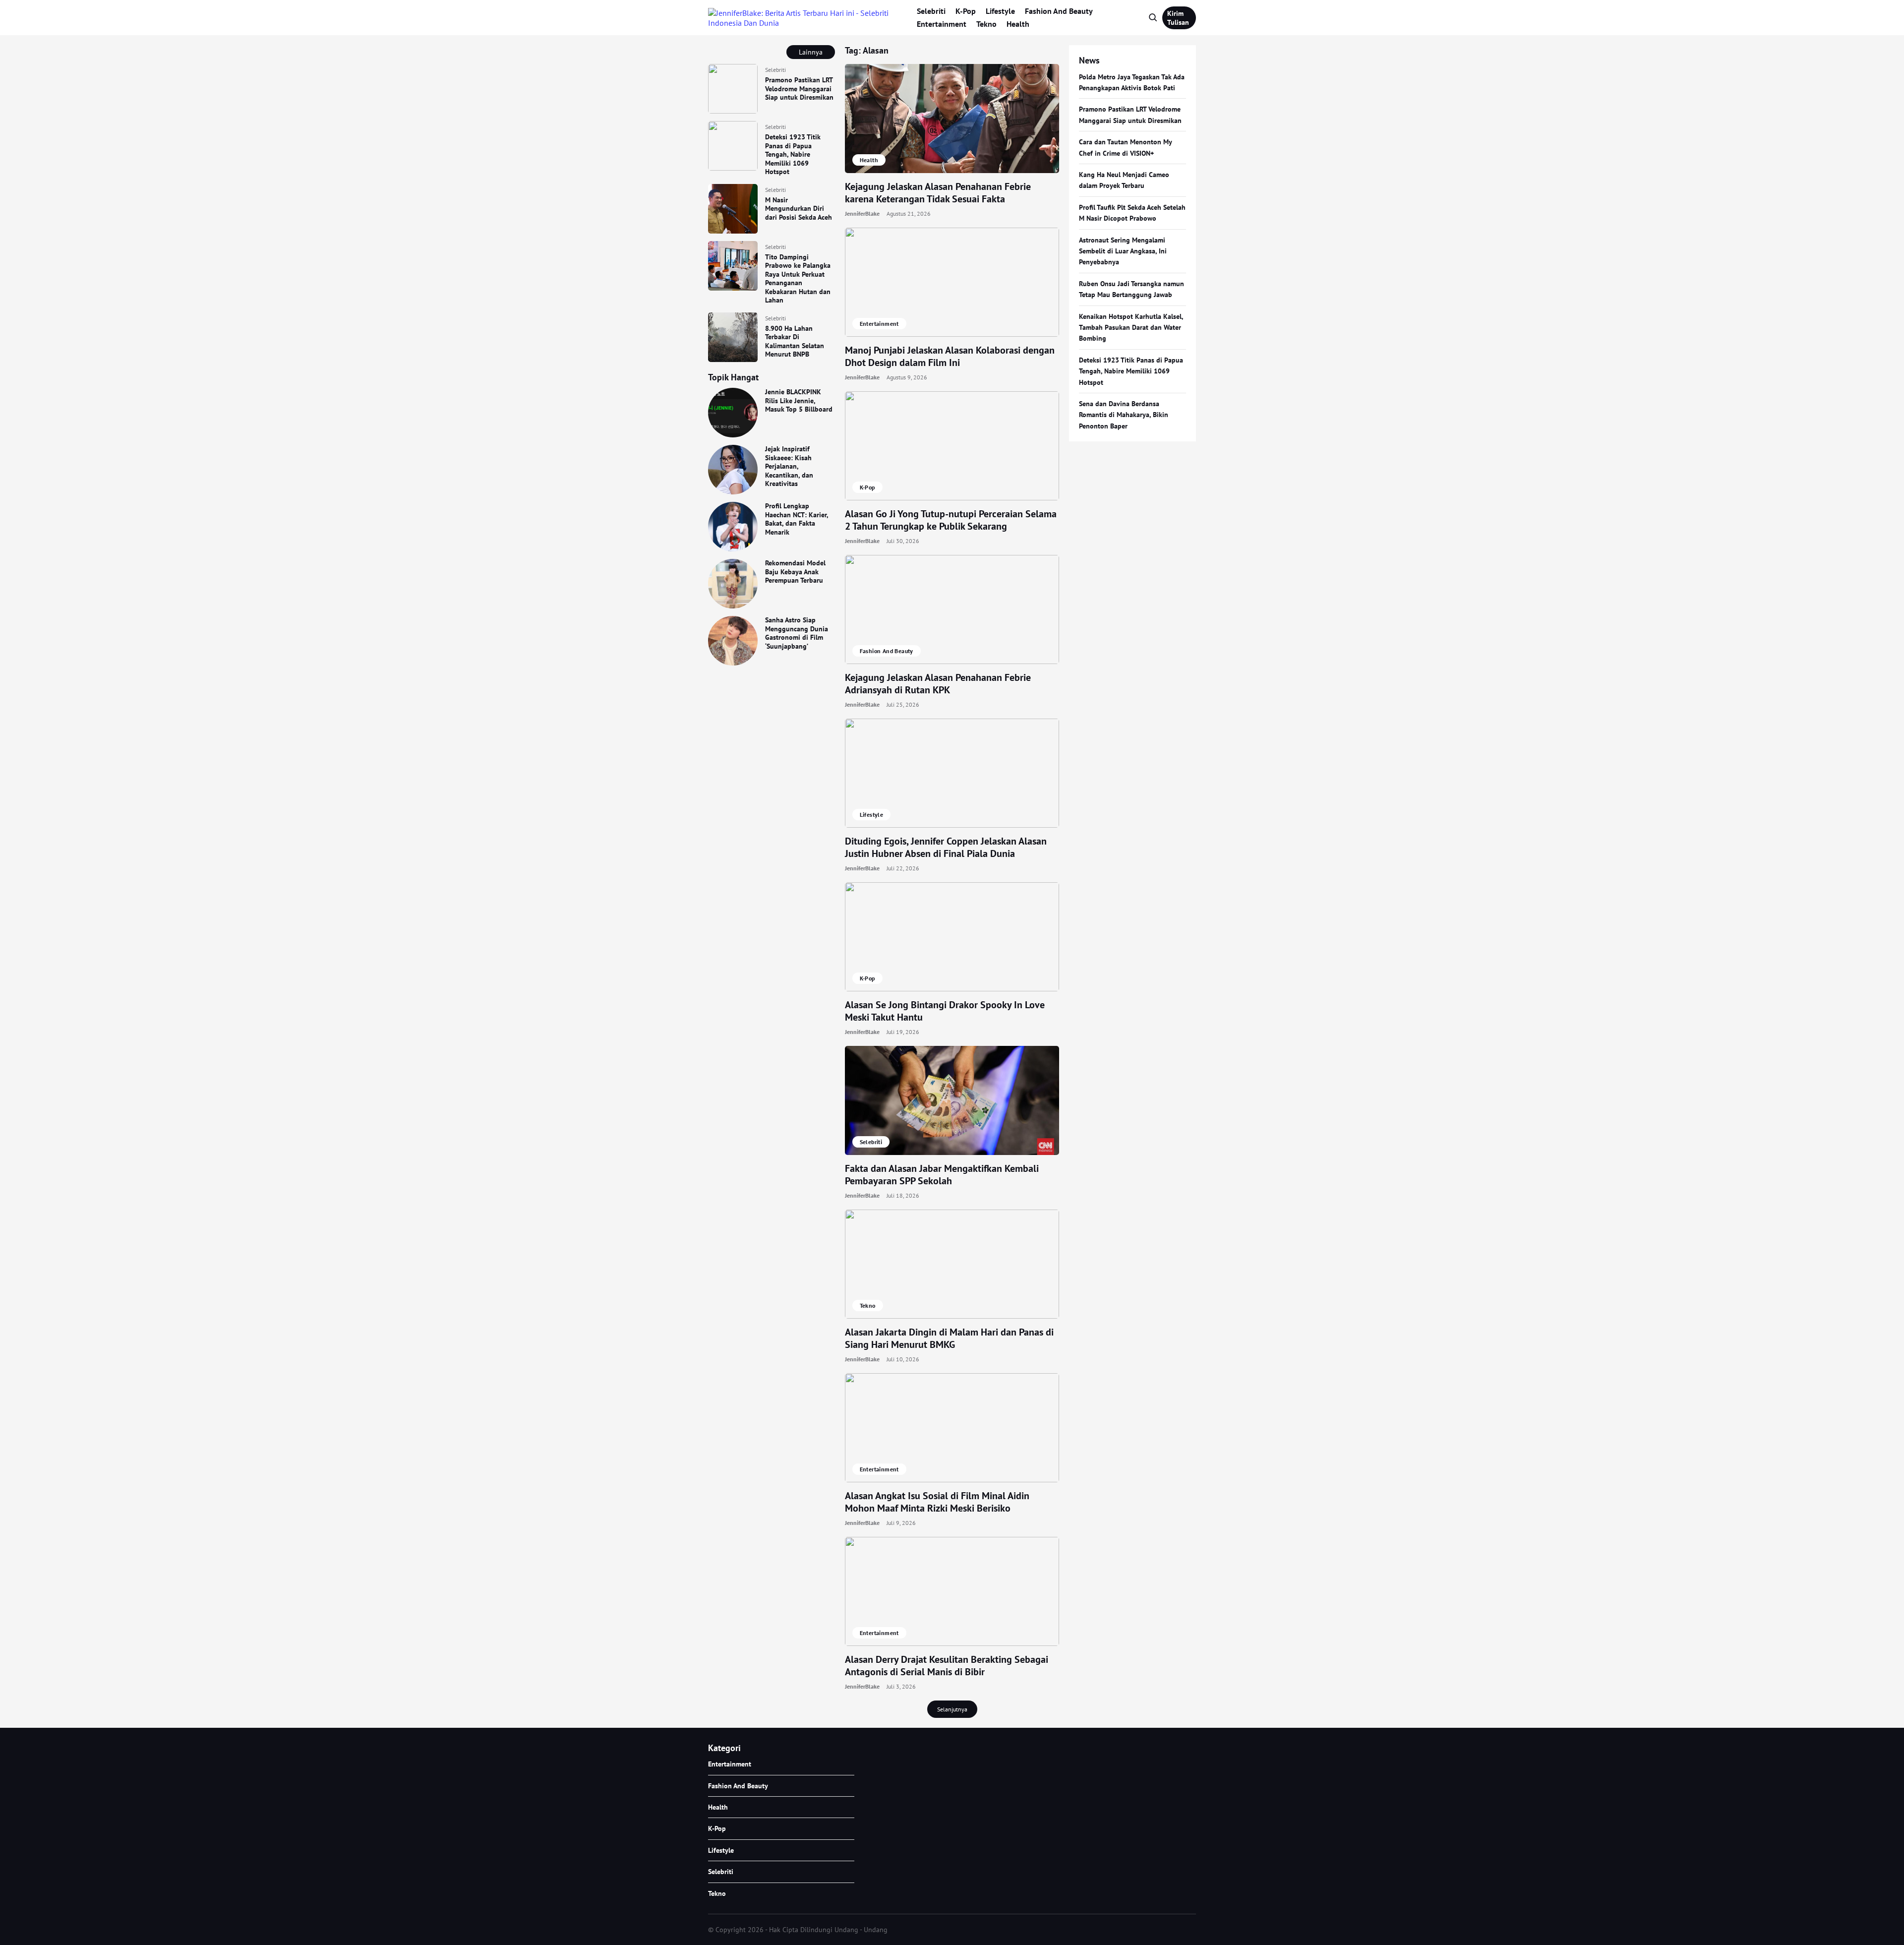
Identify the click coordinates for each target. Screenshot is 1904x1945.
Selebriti (931, 11)
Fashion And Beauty (1059, 11)
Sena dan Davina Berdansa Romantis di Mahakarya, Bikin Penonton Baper (1124, 415)
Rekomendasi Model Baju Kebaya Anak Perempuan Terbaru (795, 572)
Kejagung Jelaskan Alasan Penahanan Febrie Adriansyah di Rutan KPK (938, 684)
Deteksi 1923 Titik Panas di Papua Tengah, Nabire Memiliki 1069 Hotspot (793, 154)
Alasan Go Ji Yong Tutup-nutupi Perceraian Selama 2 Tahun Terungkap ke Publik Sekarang (951, 520)
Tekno (986, 24)
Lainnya (811, 52)
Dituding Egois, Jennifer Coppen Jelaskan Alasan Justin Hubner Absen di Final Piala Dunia (946, 847)
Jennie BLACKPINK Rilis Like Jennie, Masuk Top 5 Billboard (799, 400)
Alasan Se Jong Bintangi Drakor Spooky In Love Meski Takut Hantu (945, 1011)
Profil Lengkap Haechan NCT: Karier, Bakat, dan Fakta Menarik (797, 519)
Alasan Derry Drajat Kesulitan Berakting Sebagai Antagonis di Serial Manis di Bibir (947, 1666)
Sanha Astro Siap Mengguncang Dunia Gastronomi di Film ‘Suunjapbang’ (797, 633)
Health (1018, 24)
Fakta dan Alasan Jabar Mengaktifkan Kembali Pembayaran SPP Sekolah (942, 1175)
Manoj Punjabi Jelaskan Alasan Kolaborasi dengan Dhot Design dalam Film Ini (950, 356)
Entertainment (942, 24)
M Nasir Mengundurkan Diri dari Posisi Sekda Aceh (799, 209)
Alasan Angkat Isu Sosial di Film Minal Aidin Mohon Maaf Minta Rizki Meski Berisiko (937, 1502)
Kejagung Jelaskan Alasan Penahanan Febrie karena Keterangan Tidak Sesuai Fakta (938, 193)
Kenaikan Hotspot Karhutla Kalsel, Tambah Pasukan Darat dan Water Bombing (1131, 328)
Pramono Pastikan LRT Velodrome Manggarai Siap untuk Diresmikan (799, 89)
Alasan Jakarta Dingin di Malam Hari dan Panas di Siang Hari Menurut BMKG (949, 1338)
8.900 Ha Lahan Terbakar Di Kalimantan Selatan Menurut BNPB (795, 341)
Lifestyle (1000, 11)
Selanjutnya (952, 1709)
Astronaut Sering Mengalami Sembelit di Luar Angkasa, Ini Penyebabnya (1123, 251)
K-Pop (966, 11)
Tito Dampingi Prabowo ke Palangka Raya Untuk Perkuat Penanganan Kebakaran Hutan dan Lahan (798, 279)
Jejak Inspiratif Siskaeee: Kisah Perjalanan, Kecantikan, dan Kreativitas (789, 466)
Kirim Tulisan (1178, 18)
